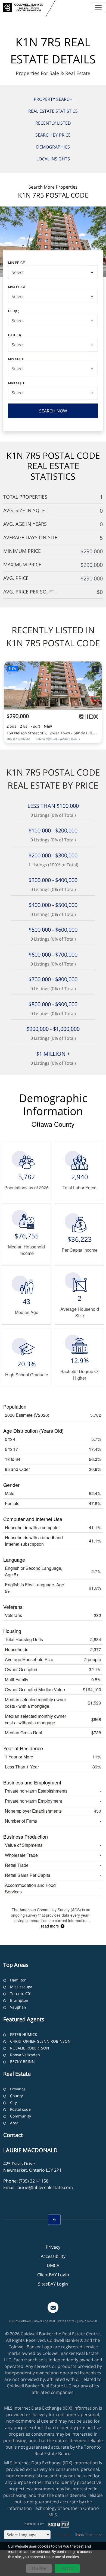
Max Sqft (16, 383)
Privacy (53, 2247)
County (16, 2096)
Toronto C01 (21, 1994)
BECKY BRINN (22, 2062)
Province (18, 2089)
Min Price (17, 262)
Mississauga (21, 1987)
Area (14, 2123)
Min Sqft (16, 359)
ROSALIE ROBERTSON (30, 2048)
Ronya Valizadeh (25, 2055)
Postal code (20, 2109)
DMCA (53, 2265)
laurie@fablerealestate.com (45, 2187)
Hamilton (18, 1980)
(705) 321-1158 (34, 2181)
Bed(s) (14, 311)
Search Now (53, 411)
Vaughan (18, 2007)
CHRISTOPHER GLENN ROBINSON (40, 2041)
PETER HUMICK (24, 2034)
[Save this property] (96, 669)
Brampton (19, 2000)
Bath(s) (15, 335)
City (13, 2102)
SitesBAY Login (53, 2284)
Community (21, 2116)
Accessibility (53, 2256)
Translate (94, 2535)
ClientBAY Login (53, 2275)
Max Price (17, 287)
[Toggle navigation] (98, 8)
